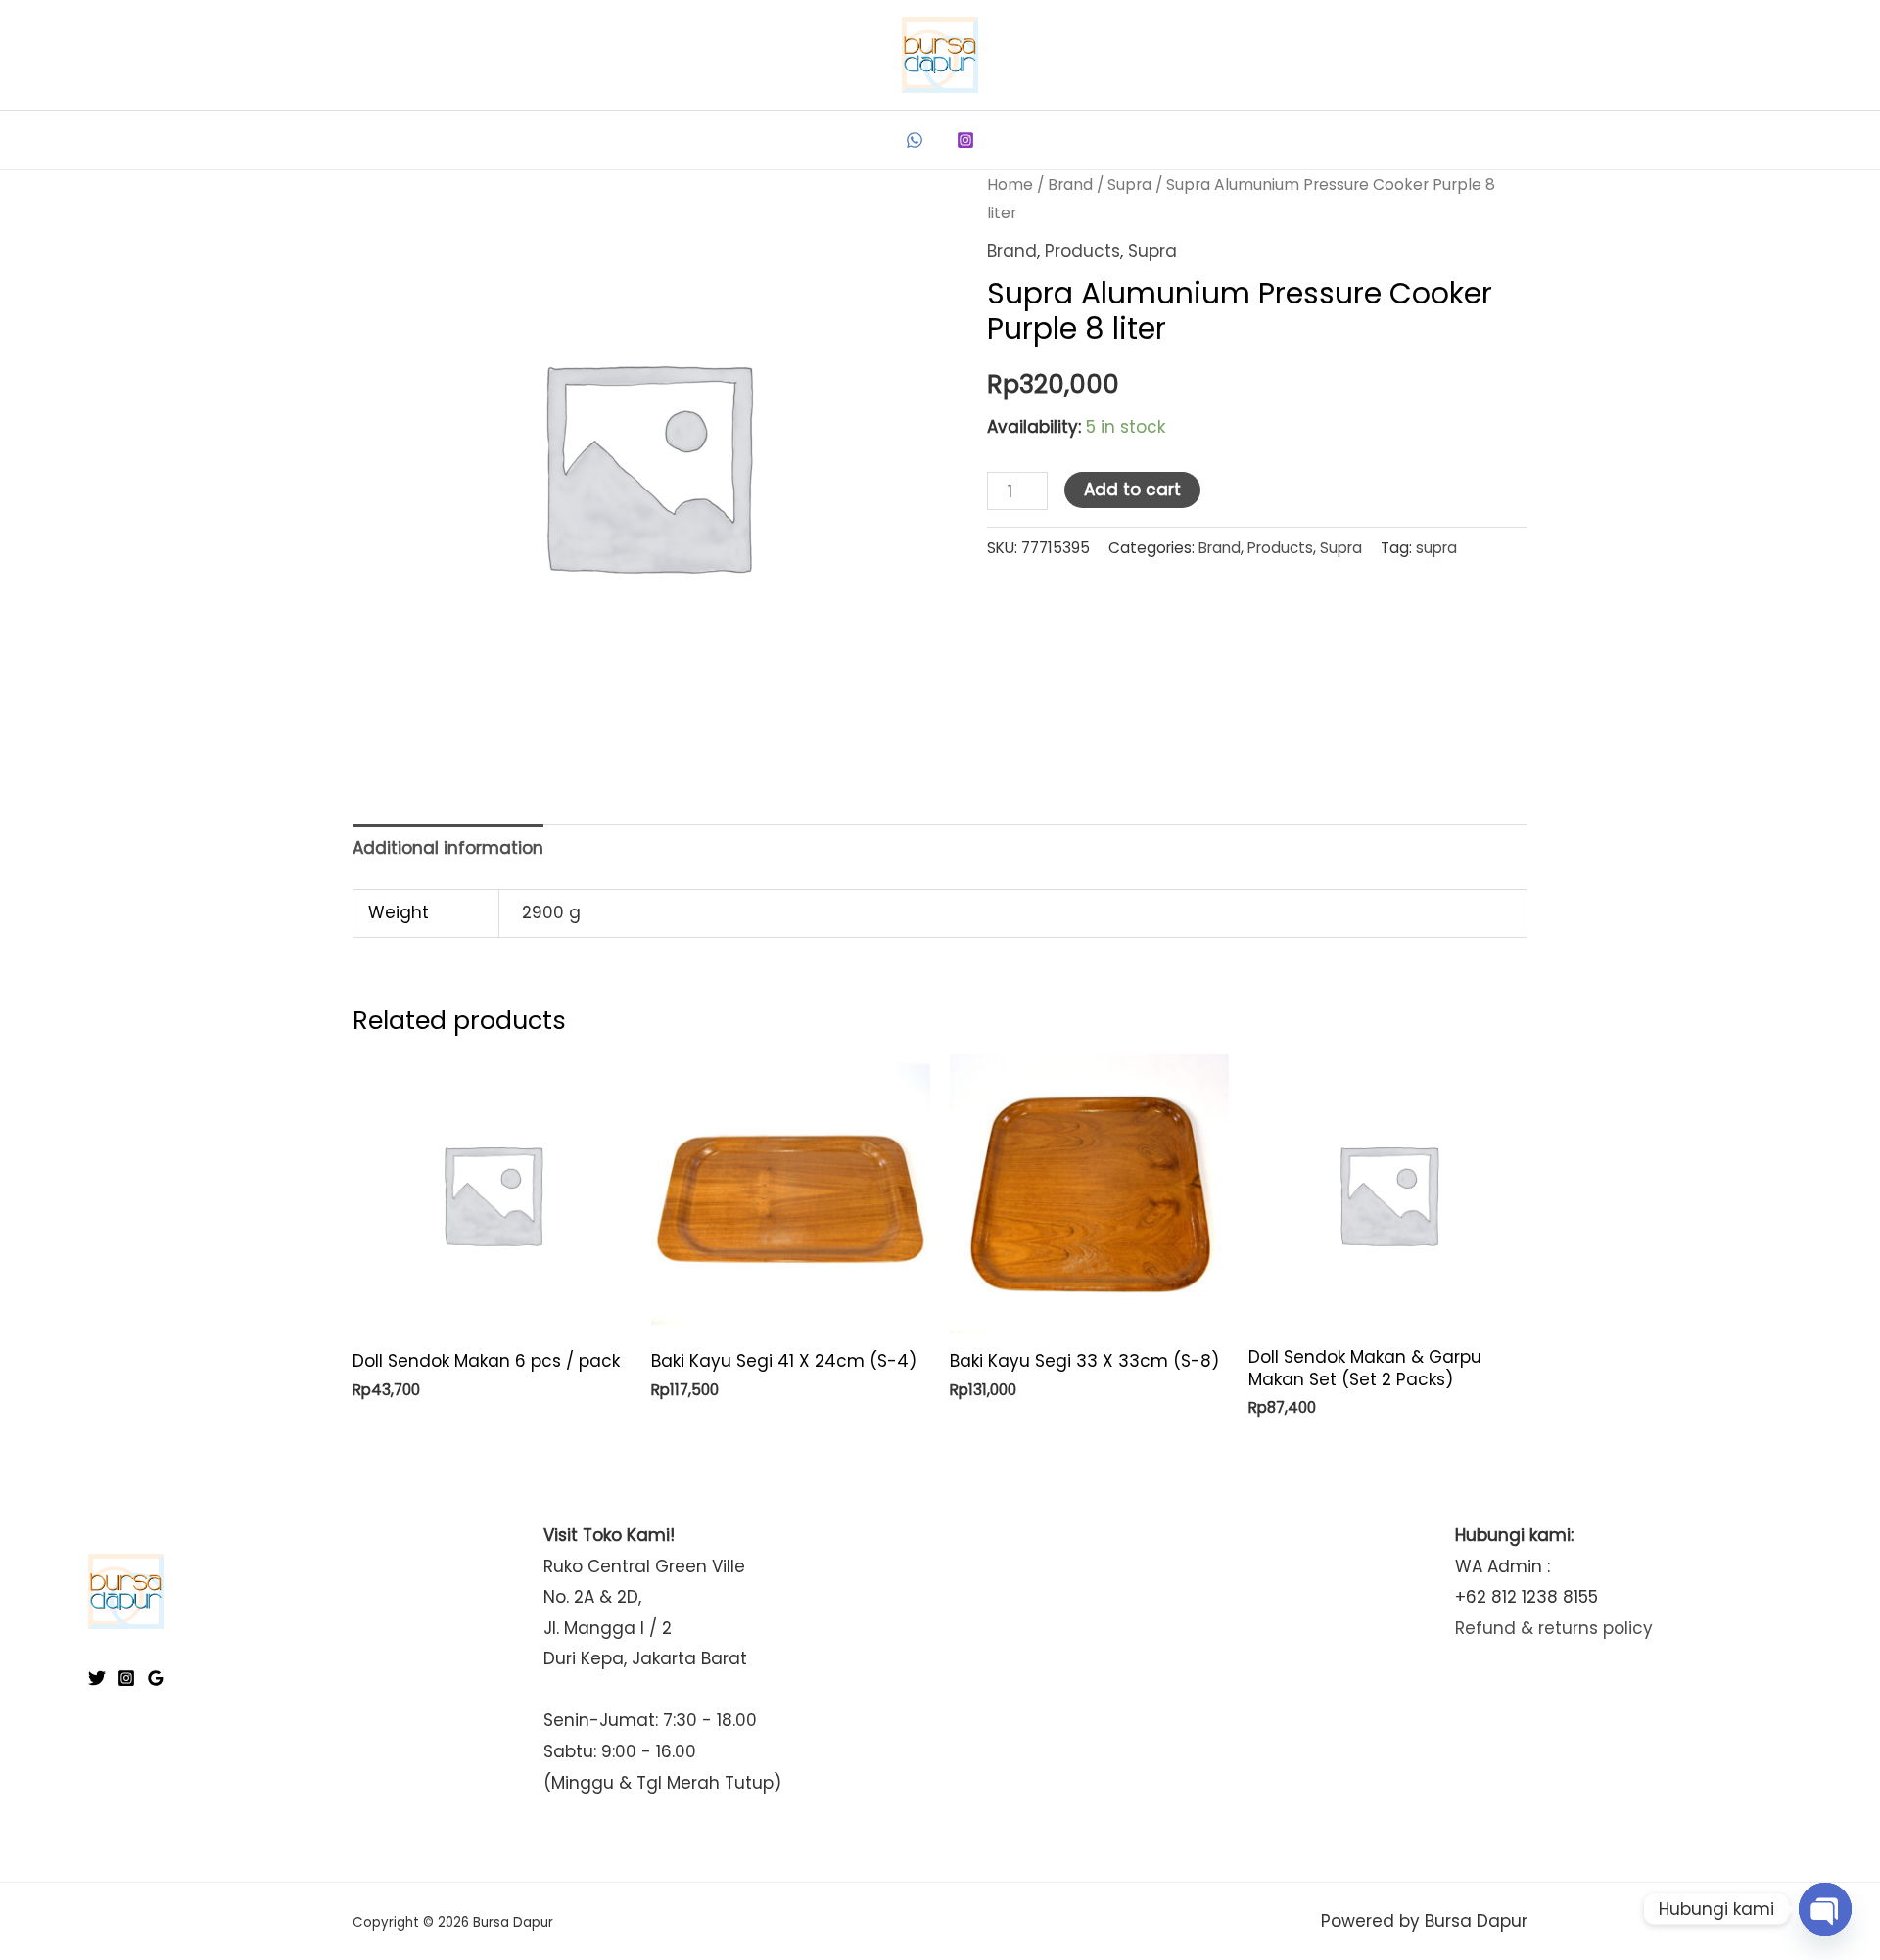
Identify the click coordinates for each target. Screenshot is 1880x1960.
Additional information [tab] (448, 848)
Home (1010, 185)
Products (1082, 251)
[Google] (156, 1678)
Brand (1070, 185)
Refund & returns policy (1554, 1628)
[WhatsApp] (915, 140)
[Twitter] (97, 1678)
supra (1436, 548)
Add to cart (1132, 490)
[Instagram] (965, 140)
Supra (1129, 185)
